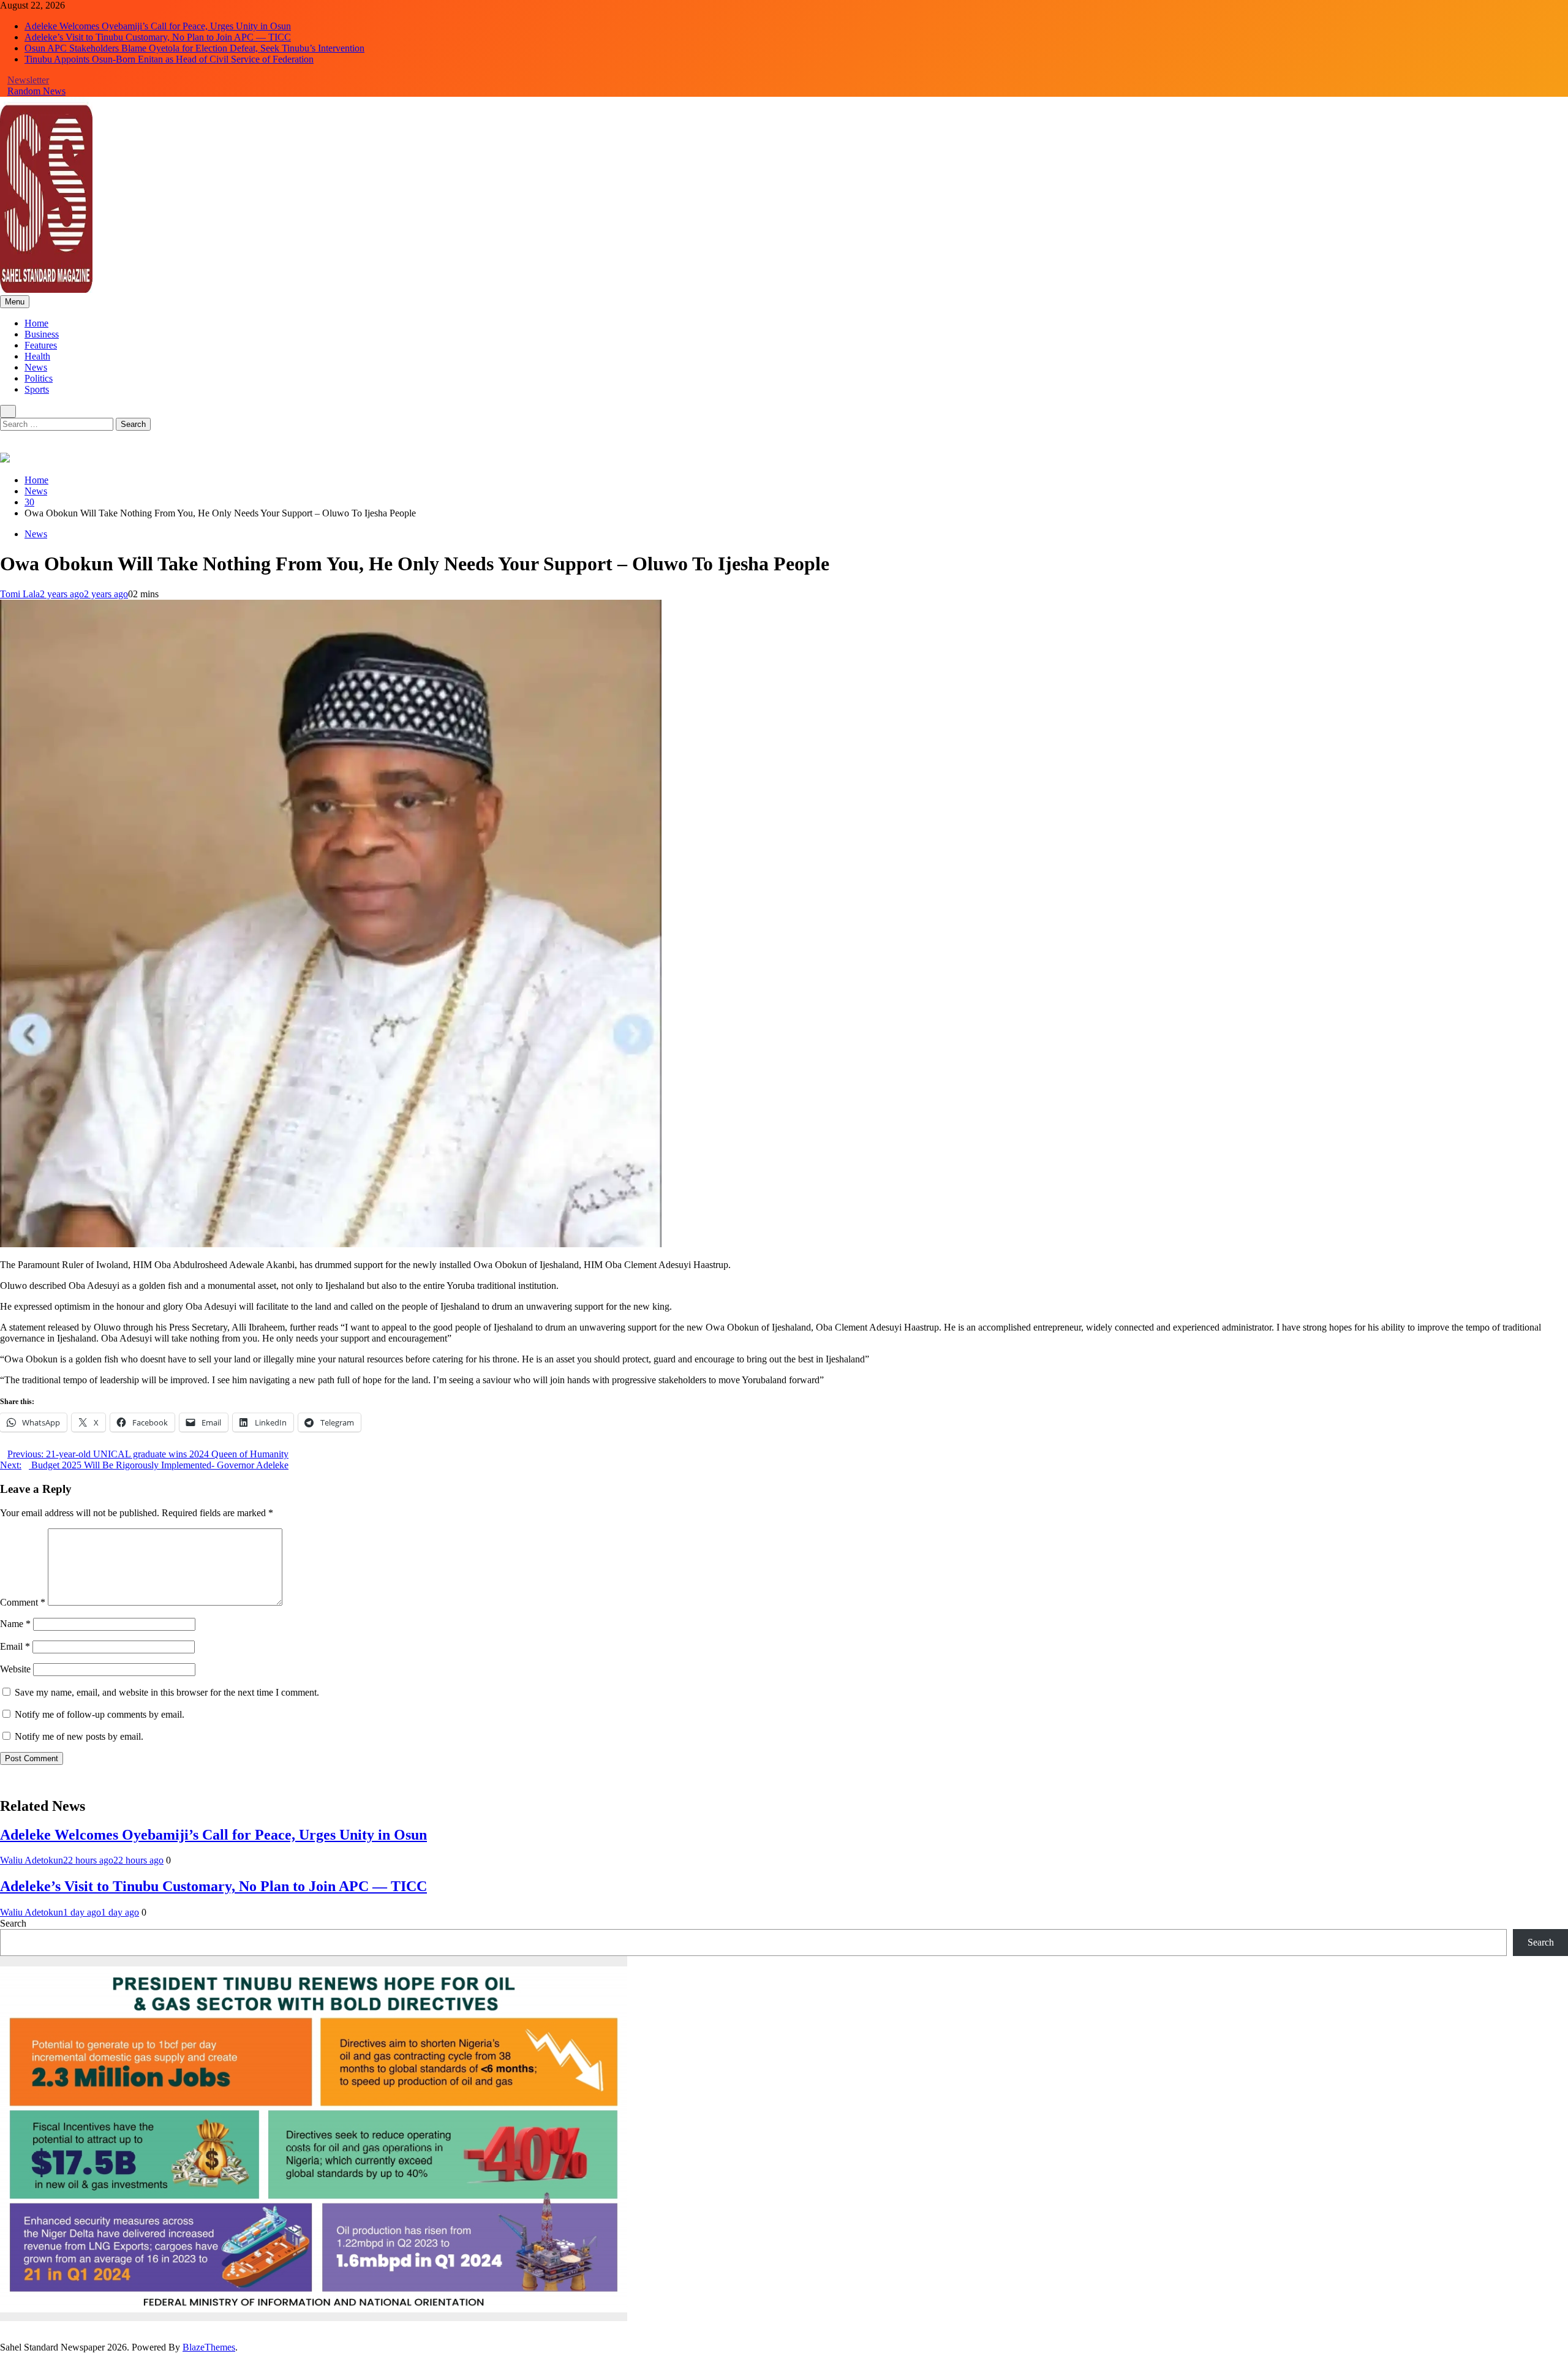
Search (13, 1923)
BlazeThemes (209, 2347)
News (36, 367)
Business (42, 334)
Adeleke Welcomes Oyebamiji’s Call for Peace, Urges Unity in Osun (158, 26)
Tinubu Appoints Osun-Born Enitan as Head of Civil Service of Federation (169, 59)
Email (15, 1646)
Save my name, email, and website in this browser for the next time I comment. (167, 1692)
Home (36, 323)
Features (41, 345)
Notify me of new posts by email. (79, 1736)
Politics (39, 378)
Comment (23, 1602)
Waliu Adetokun (32, 1860)
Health (37, 356)
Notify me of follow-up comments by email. (100, 1714)
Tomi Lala (20, 594)
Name (15, 1624)
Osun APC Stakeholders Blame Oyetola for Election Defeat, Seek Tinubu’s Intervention (194, 48)
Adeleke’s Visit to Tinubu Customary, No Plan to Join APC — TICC (158, 37)
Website (15, 1669)
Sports (37, 389)
